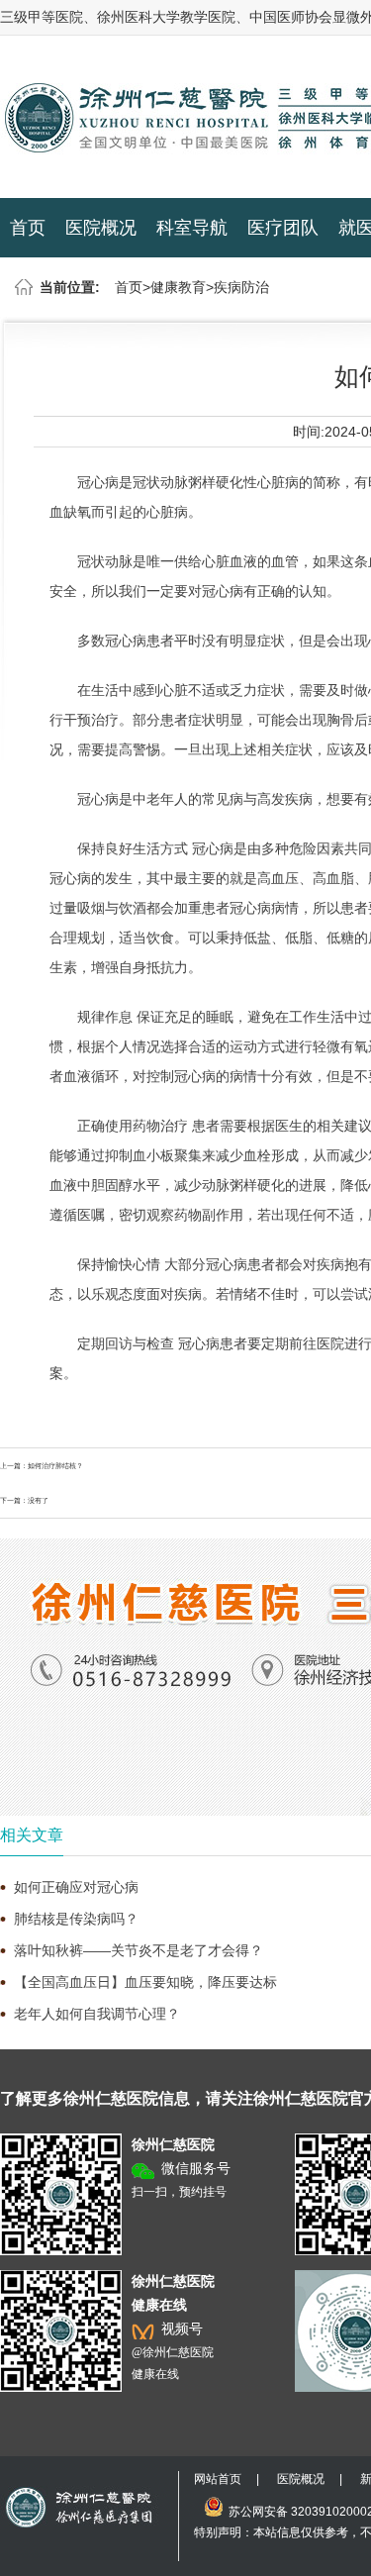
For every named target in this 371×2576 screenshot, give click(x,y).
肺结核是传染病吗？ (76, 1919)
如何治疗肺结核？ (55, 1466)
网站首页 (218, 2479)
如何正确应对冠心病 (76, 1887)
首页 (28, 228)
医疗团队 (283, 228)
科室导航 (192, 228)
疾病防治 (241, 287)
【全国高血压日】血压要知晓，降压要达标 (145, 1982)
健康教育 (178, 287)
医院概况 (101, 228)
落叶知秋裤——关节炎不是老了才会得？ (139, 1950)
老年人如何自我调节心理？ (97, 2014)
